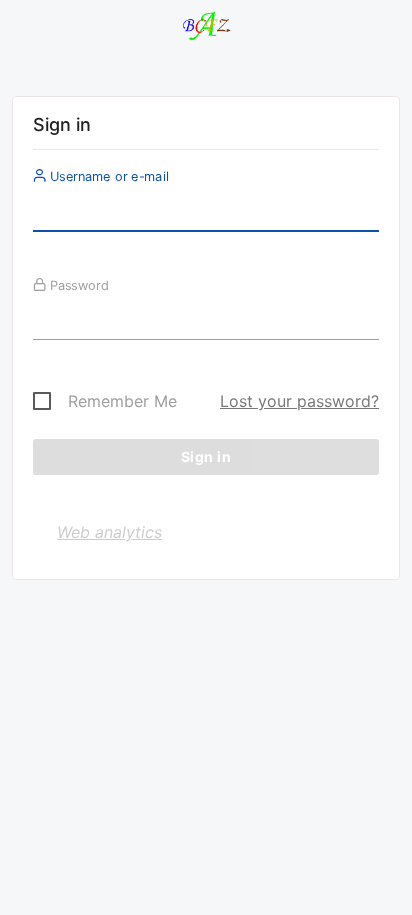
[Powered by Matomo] (206, 30)
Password (77, 285)
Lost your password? (299, 401)
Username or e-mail (107, 176)
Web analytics (109, 532)
